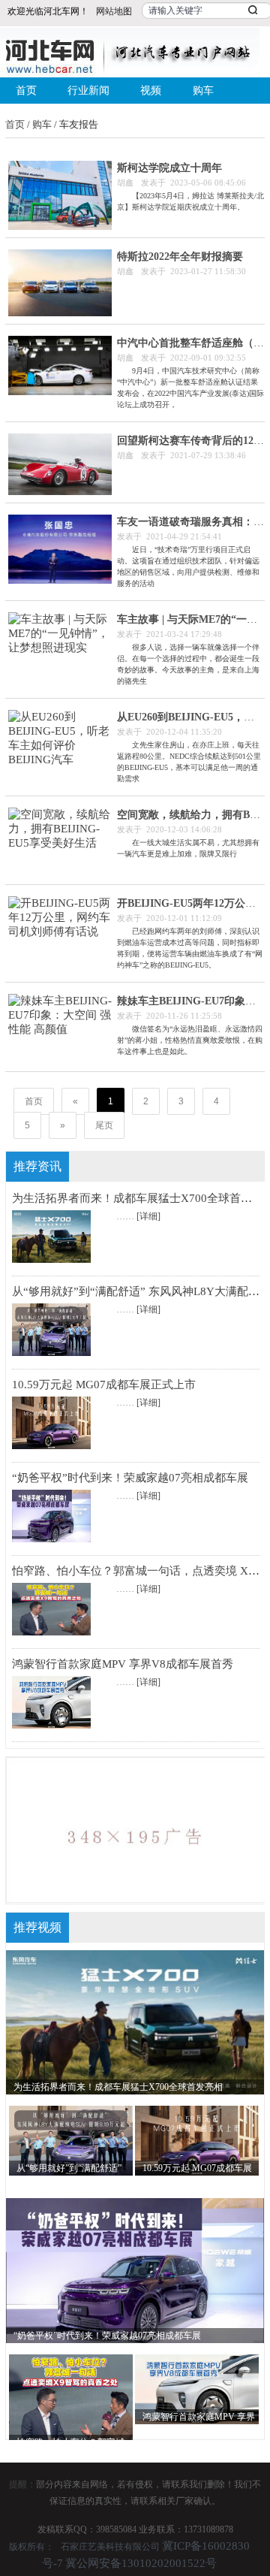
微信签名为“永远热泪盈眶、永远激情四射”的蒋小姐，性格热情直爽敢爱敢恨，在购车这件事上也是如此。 (190, 1040)
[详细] (148, 1216)
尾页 (104, 1125)
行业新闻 (88, 91)
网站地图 (114, 11)
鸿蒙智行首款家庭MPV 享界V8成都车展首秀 (123, 1664)
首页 (26, 91)
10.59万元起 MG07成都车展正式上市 (104, 1385)
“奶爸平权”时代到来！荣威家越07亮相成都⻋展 (130, 1478)
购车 (203, 91)
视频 (151, 91)
